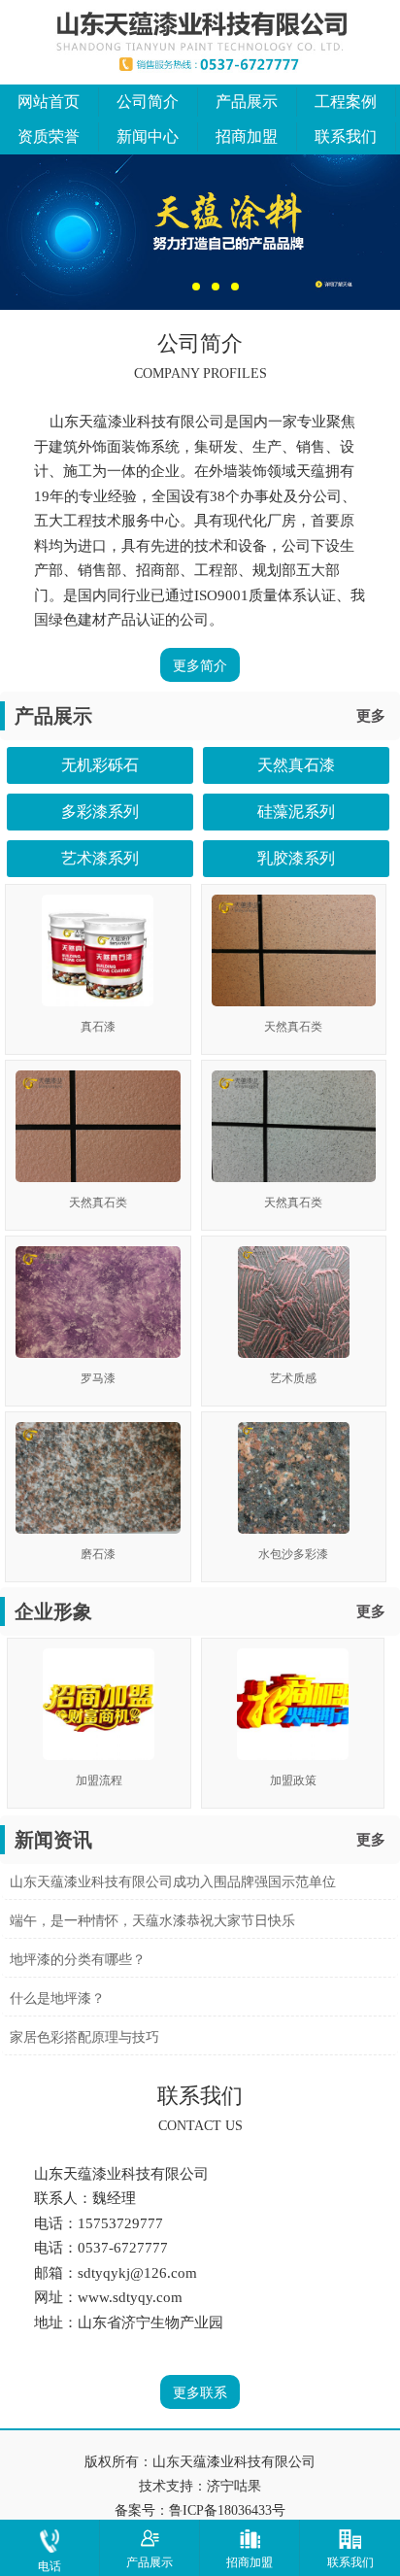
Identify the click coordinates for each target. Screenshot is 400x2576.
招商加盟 (247, 136)
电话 (50, 2566)
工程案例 (346, 102)
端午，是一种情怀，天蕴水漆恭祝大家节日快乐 (152, 1921)
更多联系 (200, 2393)
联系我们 (346, 136)
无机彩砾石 (100, 765)
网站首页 (49, 102)
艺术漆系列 (100, 858)
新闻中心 (148, 136)
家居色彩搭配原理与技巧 (84, 2037)
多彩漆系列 (100, 812)
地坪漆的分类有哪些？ (78, 1960)
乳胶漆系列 (296, 858)
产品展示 (247, 102)
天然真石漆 (296, 765)
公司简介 (148, 102)
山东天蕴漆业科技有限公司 (234, 2462)
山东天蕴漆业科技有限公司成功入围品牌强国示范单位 (173, 1882)
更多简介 (200, 666)
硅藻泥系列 (296, 812)
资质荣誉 (49, 136)
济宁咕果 (234, 2486)
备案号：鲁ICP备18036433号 (200, 2510)
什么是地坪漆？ (57, 1999)
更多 (371, 716)
